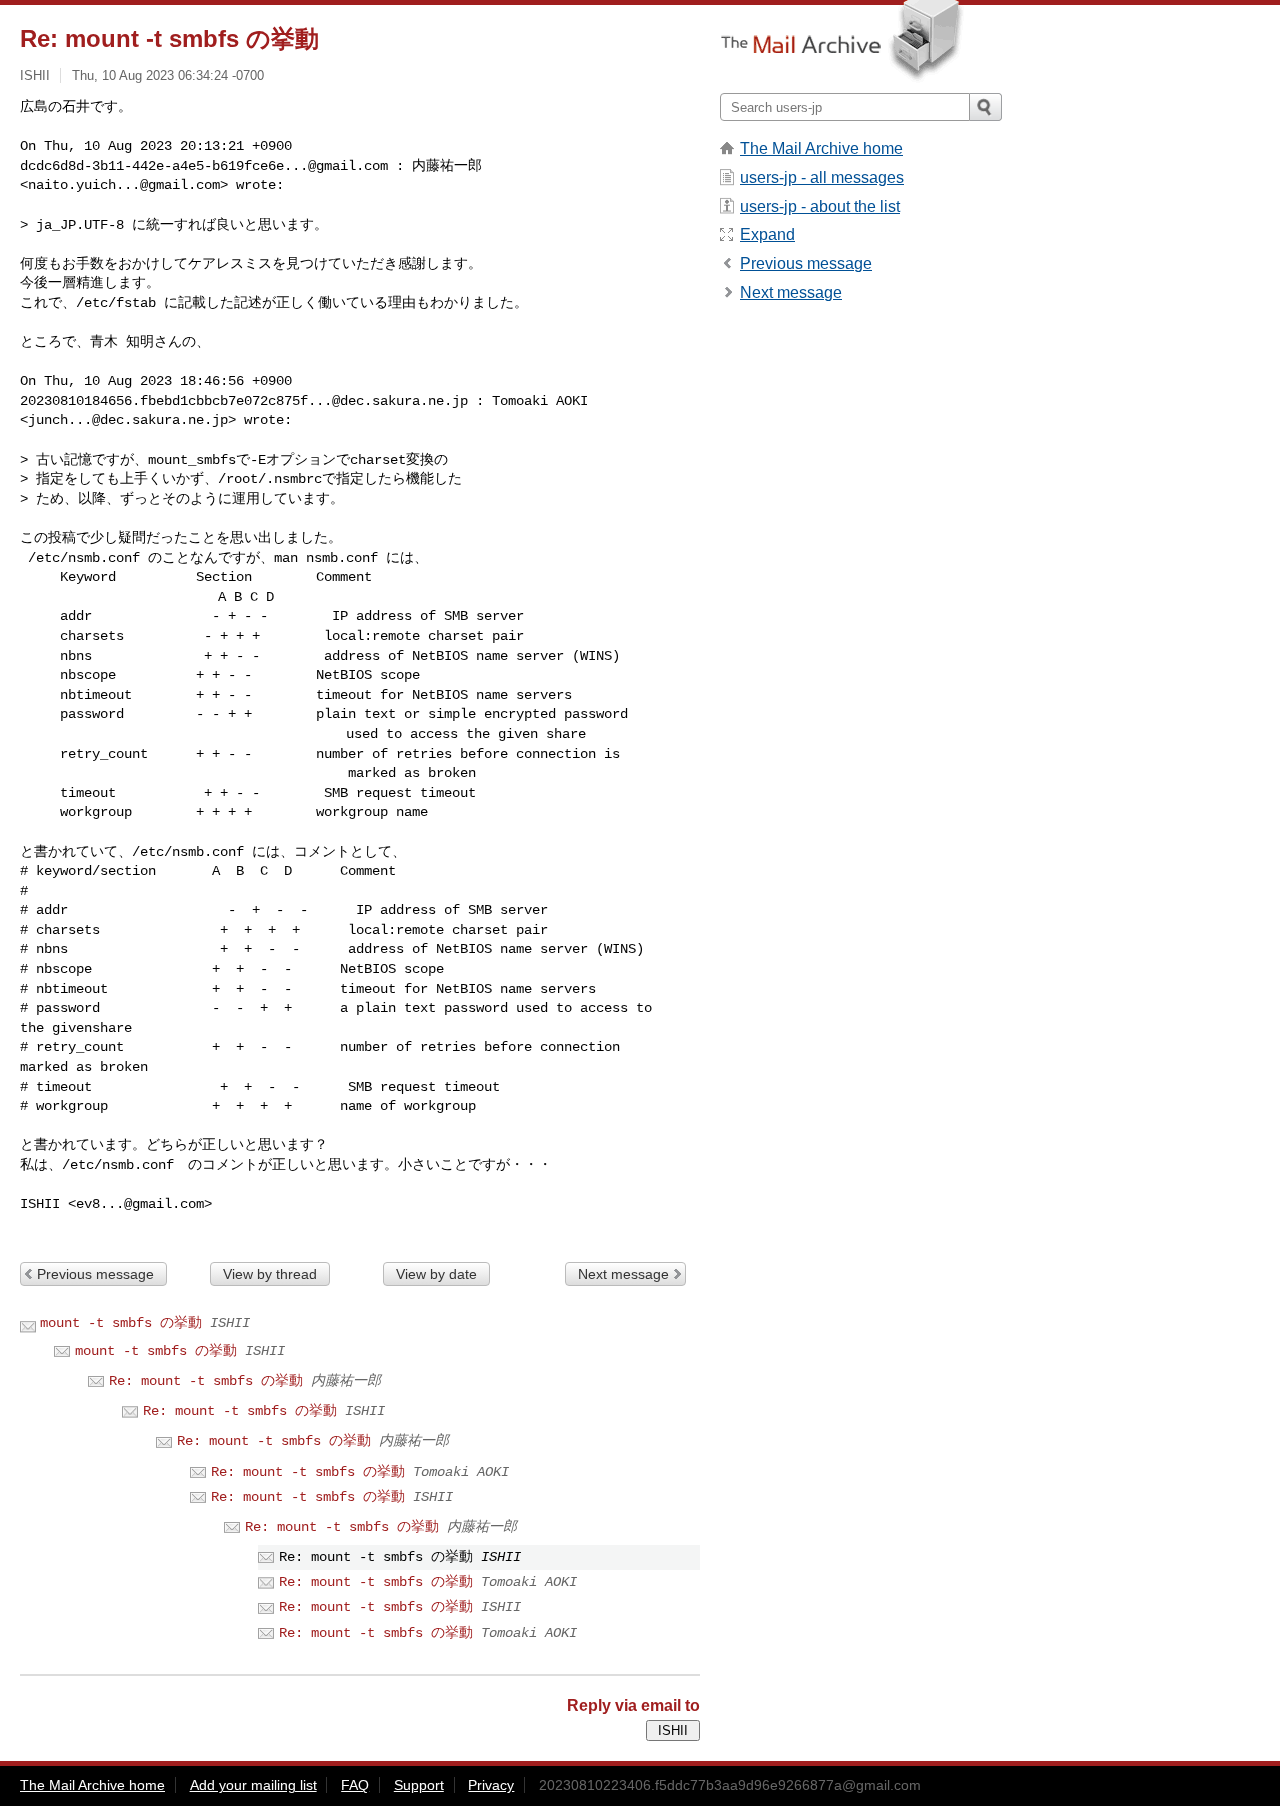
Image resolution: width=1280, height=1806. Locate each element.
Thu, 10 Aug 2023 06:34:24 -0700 (168, 75)
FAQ (355, 1785)
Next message (623, 1274)
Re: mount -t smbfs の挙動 (206, 1381)
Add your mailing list (253, 1785)
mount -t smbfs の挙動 (121, 1323)
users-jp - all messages (822, 177)
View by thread (270, 1274)
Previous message (95, 1274)
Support (419, 1785)
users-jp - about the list (820, 206)
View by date (436, 1274)
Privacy (491, 1785)
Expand (767, 234)
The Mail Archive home (821, 148)
